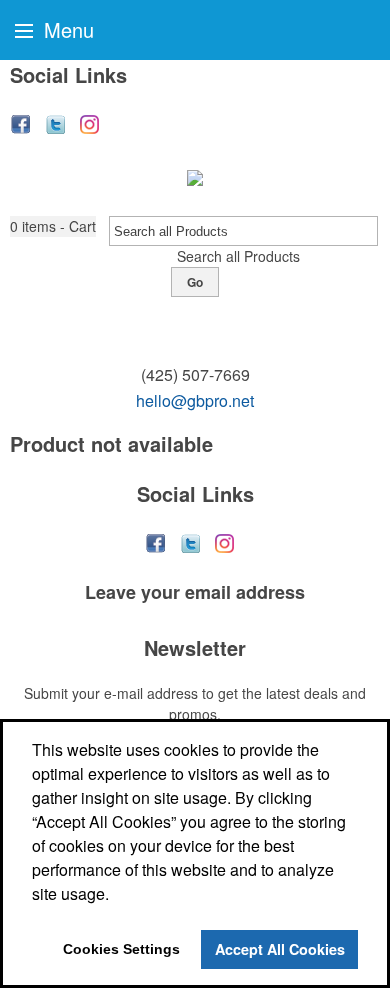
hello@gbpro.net (195, 400)
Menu (66, 29)
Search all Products (238, 256)
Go (195, 282)
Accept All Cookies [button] (280, 949)
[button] (53, 226)
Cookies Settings (121, 949)
